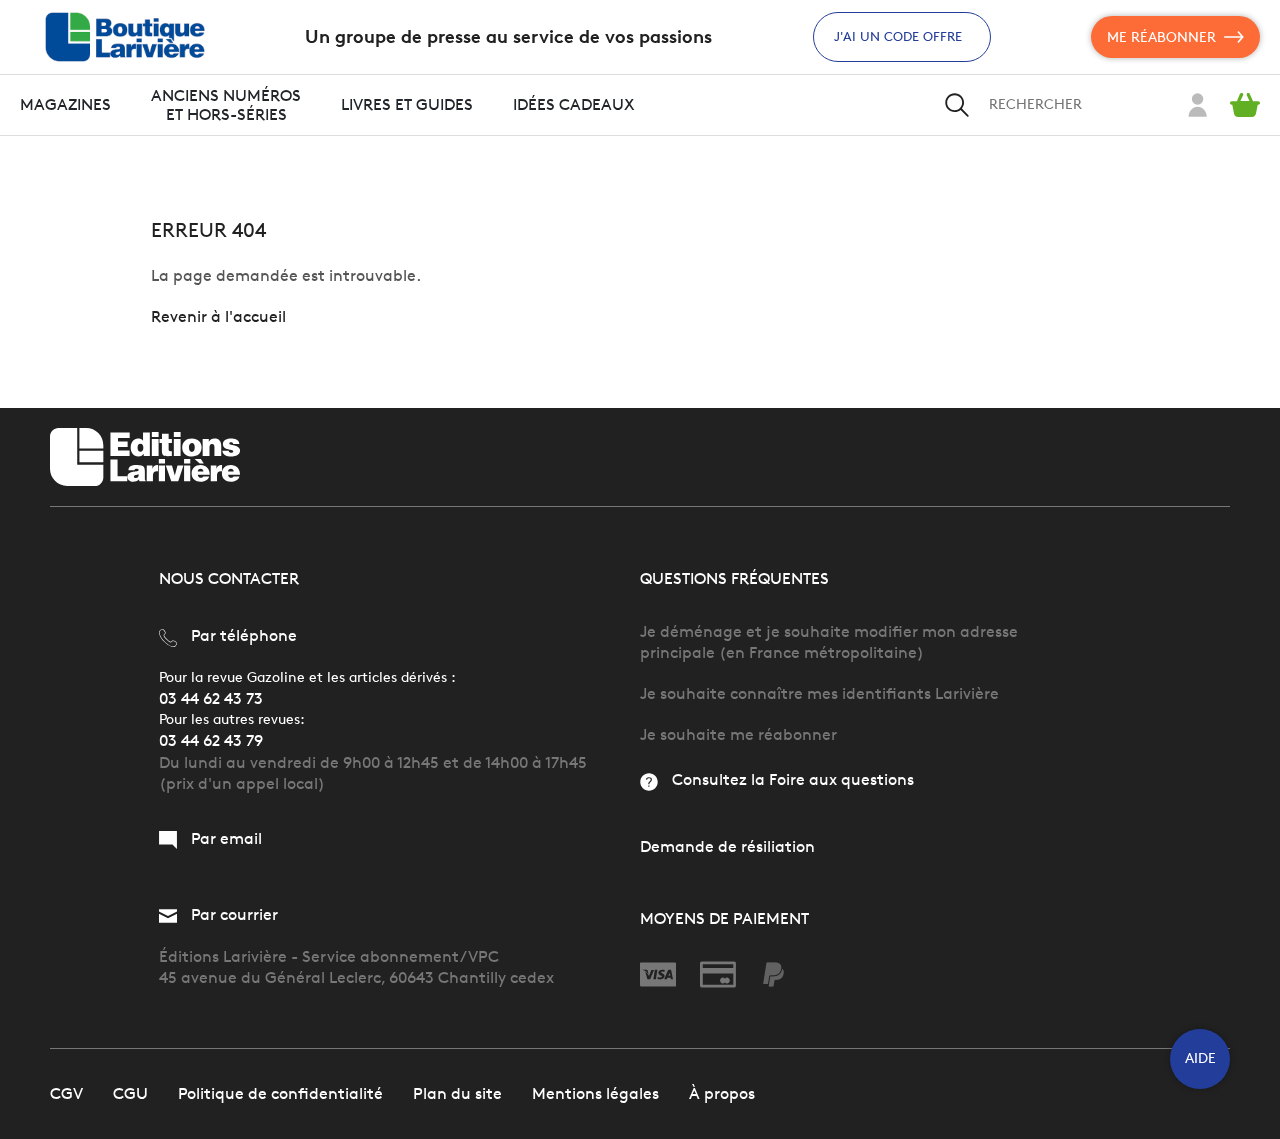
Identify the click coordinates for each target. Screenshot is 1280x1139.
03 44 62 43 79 (211, 740)
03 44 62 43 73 (211, 698)
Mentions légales (595, 1093)
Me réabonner (1161, 37)
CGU (130, 1093)
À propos (722, 1093)
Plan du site (457, 1093)
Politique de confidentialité (280, 1093)
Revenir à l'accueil (218, 316)
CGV (66, 1093)
